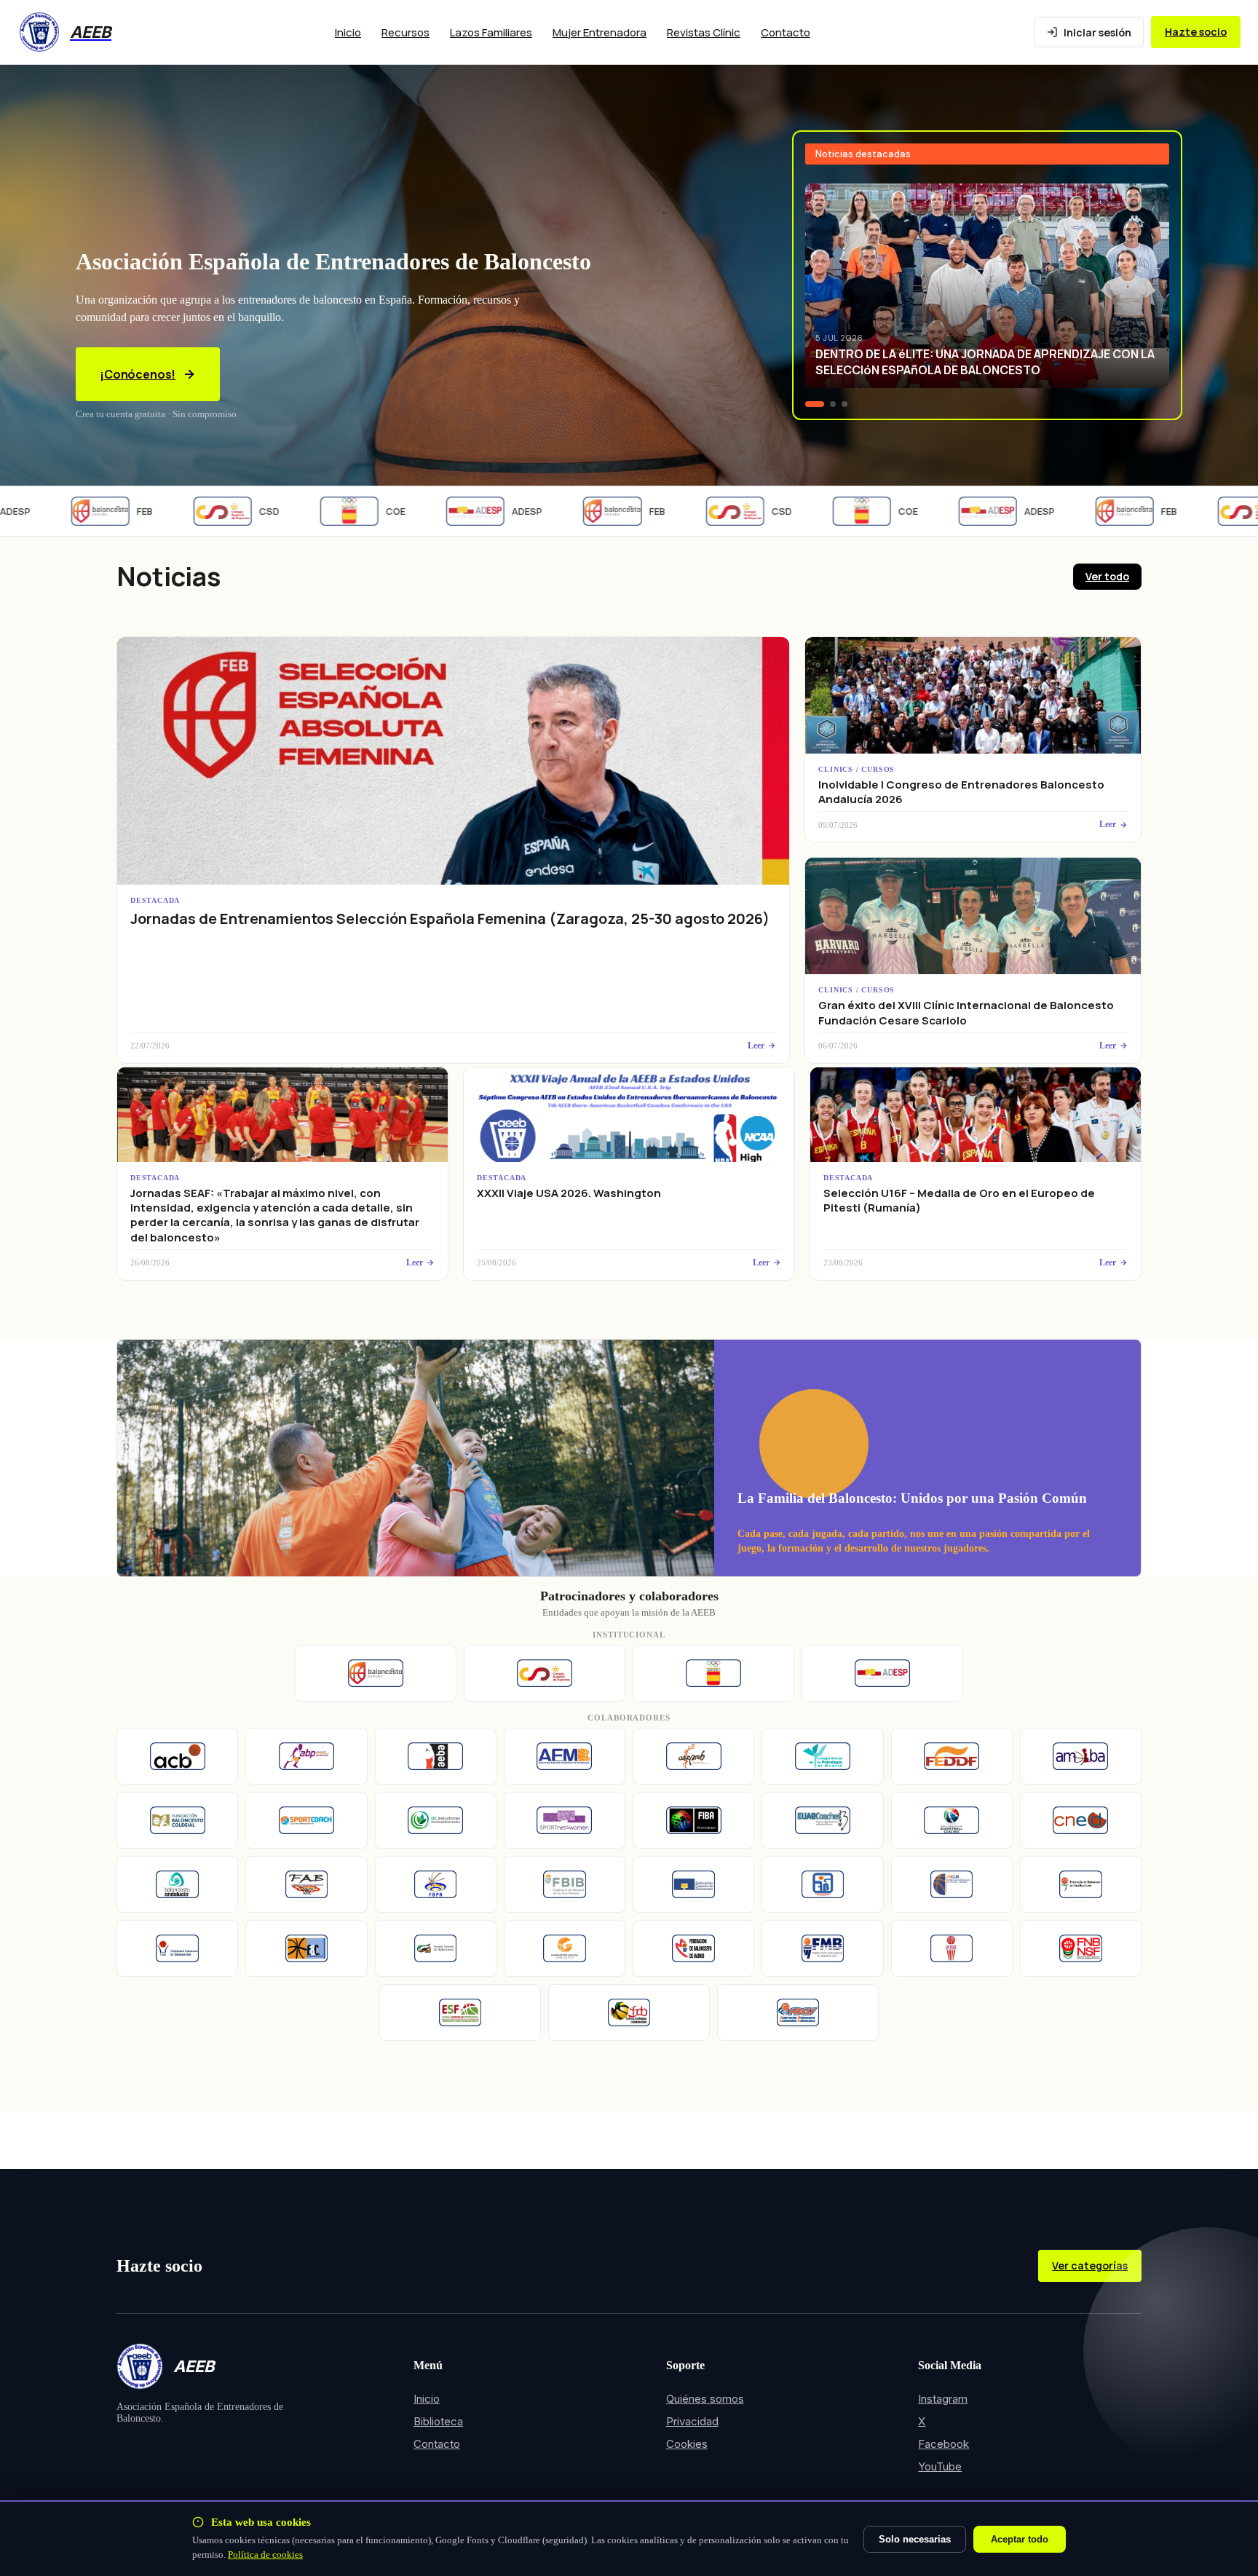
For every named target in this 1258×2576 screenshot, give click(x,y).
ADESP (484, 511)
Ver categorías (1090, 2265)
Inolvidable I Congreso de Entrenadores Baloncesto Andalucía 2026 (961, 792)
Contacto (786, 32)
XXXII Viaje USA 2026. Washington (569, 1193)
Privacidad (692, 2421)
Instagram (943, 2399)
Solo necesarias (915, 2539)
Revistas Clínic (704, 32)
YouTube (940, 2466)
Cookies (687, 2444)
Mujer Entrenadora (600, 32)
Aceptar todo (1020, 2539)
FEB (102, 511)
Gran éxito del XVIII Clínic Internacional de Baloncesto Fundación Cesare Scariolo (966, 1012)
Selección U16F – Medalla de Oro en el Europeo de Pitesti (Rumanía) (959, 1200)
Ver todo (1107, 576)
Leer (756, 1046)
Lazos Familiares (491, 32)
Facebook (943, 2444)
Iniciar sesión (1097, 32)
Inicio (348, 32)
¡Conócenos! (138, 374)
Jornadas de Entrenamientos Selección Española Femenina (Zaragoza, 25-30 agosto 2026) (450, 918)
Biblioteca (438, 2421)
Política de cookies (265, 2555)
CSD (226, 511)
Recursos (406, 32)
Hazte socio (1196, 32)
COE (353, 511)
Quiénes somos (705, 2399)
